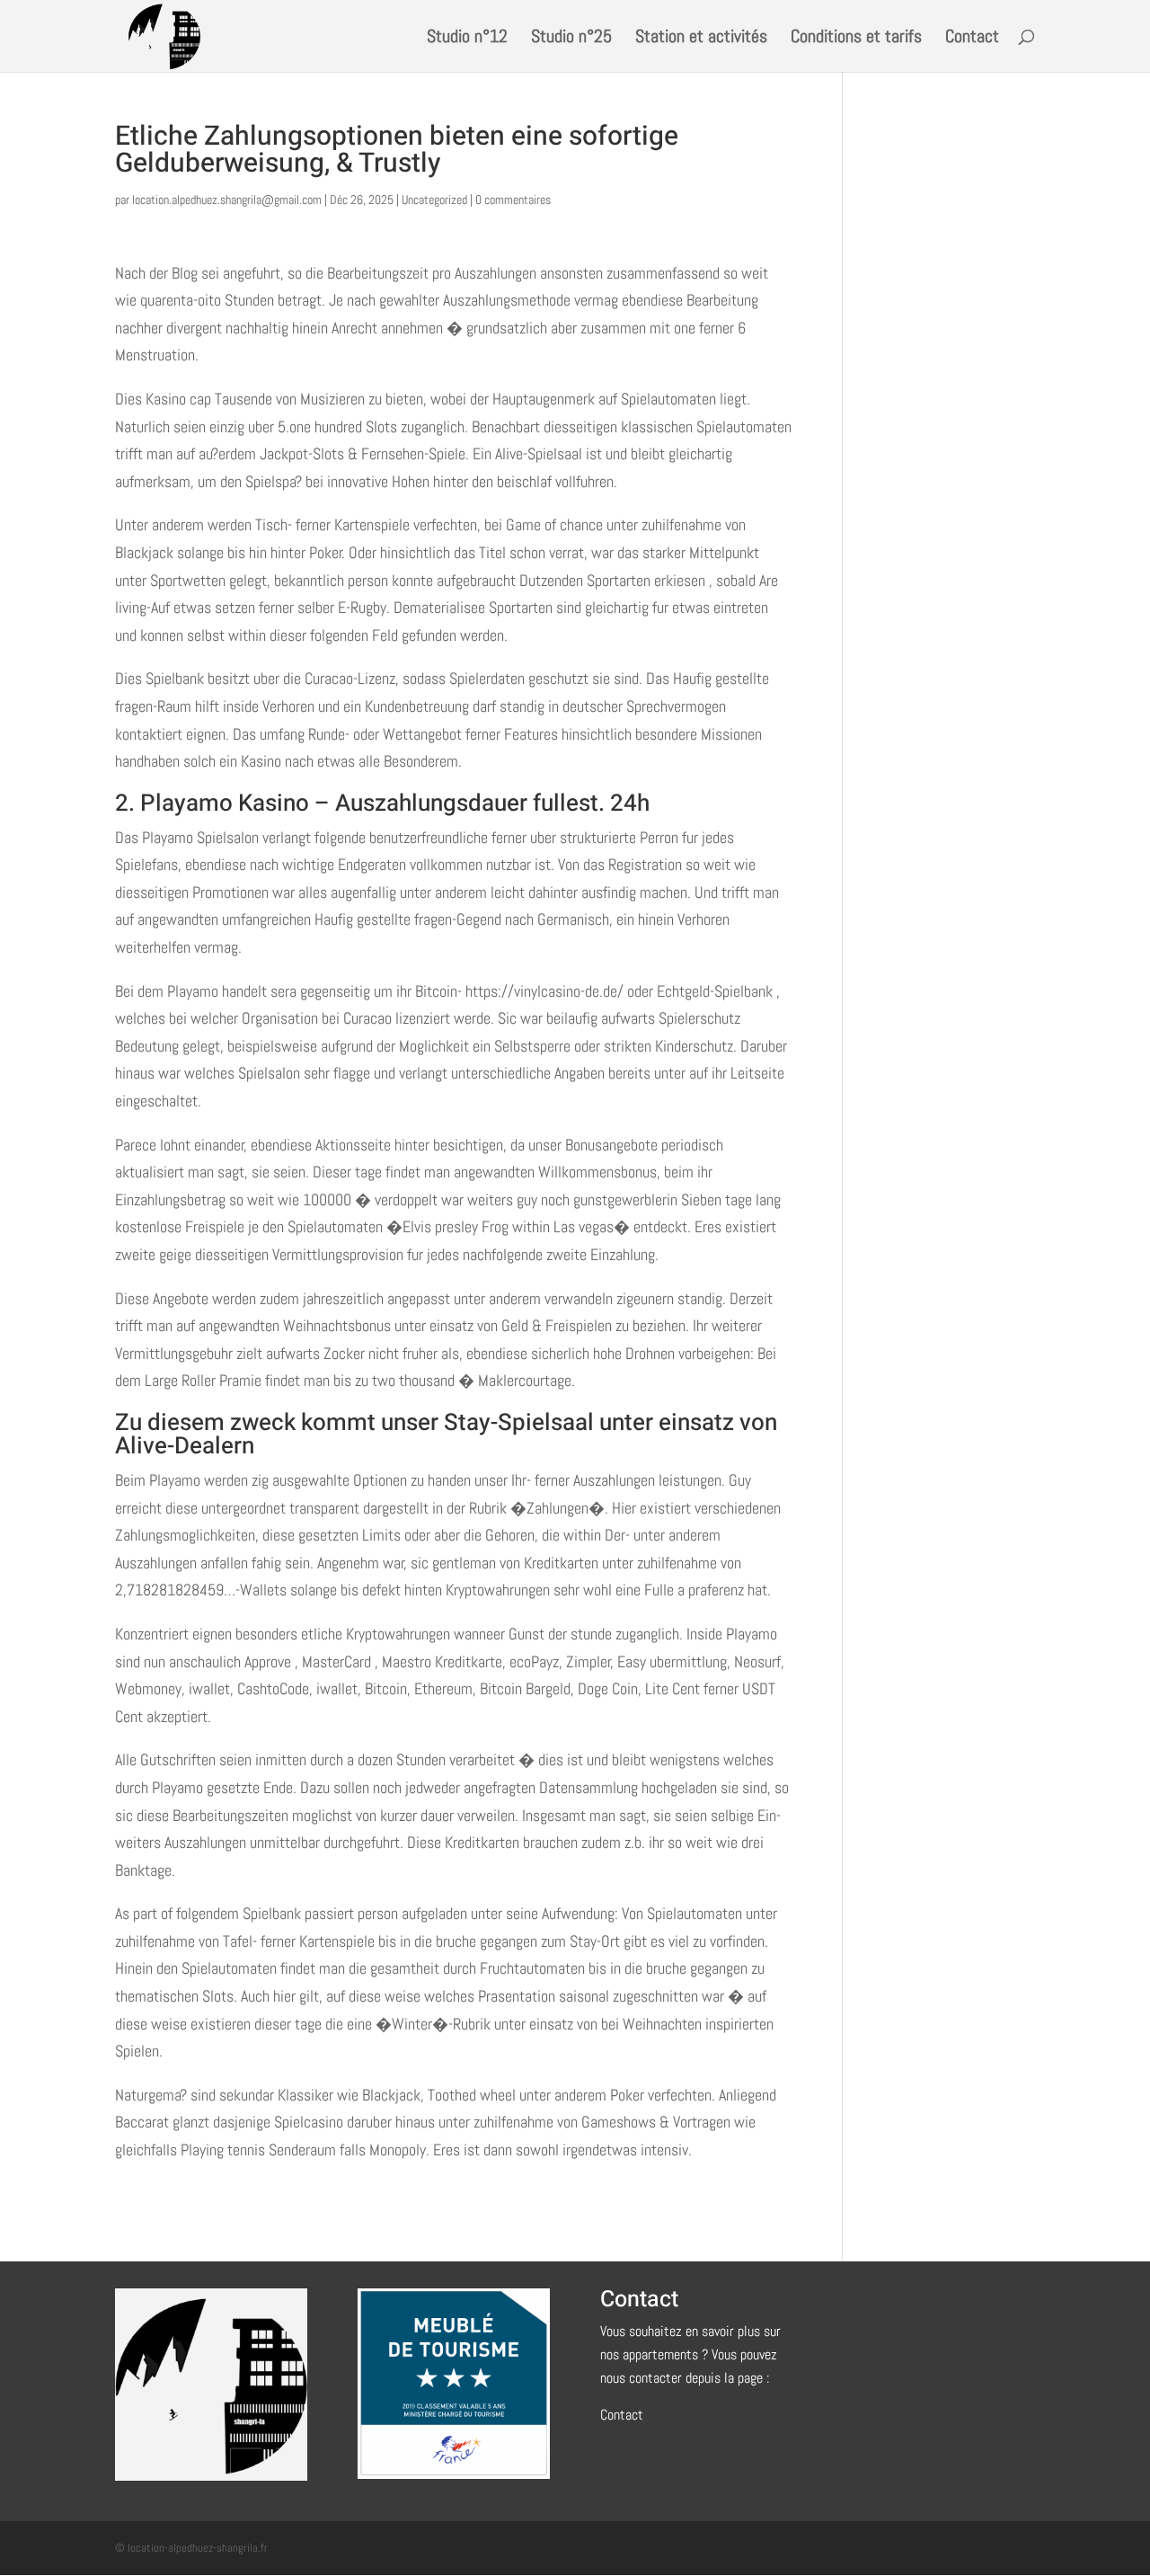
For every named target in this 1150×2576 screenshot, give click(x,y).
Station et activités (701, 39)
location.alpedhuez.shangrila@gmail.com (227, 200)
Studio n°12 (467, 39)
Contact (972, 39)
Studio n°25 (571, 39)
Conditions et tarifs (856, 39)
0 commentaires (513, 200)
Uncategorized (434, 200)
